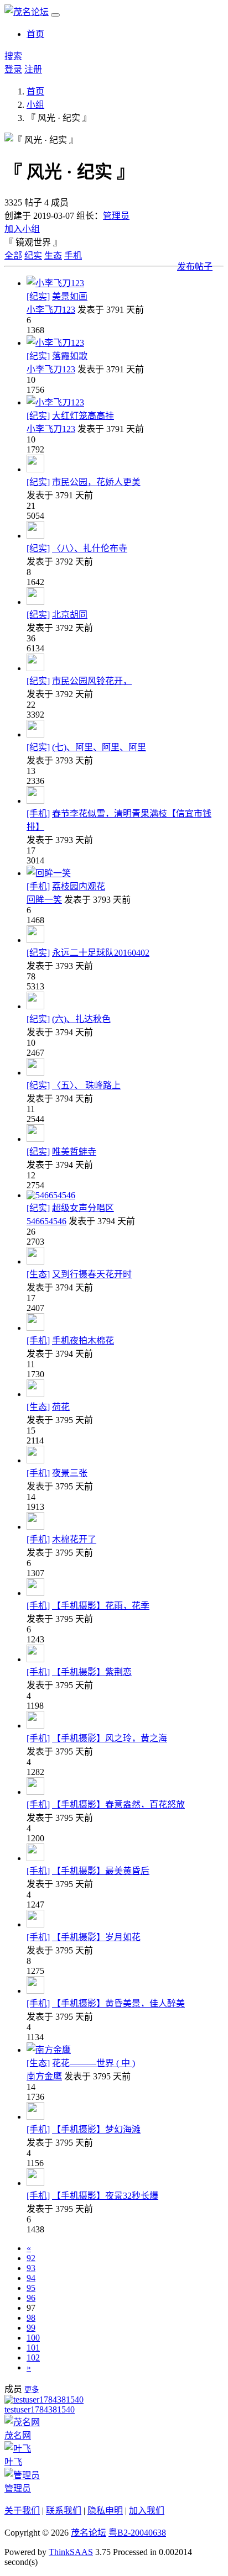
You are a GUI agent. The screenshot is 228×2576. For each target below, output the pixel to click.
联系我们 (64, 2511)
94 (31, 2278)
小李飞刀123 (51, 310)
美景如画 (70, 296)
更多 (32, 2390)
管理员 (116, 216)
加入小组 (22, 229)
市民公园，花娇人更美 (96, 482)
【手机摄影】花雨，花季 (101, 1606)
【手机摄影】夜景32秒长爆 (105, 2196)
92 (31, 2258)
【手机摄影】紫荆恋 (92, 1672)
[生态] (38, 1274)
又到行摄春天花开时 (92, 1274)
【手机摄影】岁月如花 (96, 1937)
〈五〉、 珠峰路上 (86, 1085)
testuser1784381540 (40, 2409)
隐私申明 (105, 2511)
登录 (13, 69)
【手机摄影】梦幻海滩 (96, 2129)
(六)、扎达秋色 (81, 1019)
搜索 (13, 56)
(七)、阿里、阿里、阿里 (99, 747)
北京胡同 (70, 615)
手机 (73, 256)
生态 (53, 256)
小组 (35, 105)
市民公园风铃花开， (92, 681)
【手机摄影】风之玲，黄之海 (110, 1738)
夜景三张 (70, 1473)
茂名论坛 (89, 2533)
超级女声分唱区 (83, 1208)
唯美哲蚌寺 (74, 1152)
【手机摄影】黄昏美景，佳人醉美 (118, 2003)
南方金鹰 (44, 2076)
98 (31, 2318)
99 (31, 2328)
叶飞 (13, 2462)
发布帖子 (195, 267)
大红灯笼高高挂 (83, 416)
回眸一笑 (44, 900)
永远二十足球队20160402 (101, 953)
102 (33, 2358)
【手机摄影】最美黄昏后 (101, 1871)
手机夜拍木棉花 (83, 1340)
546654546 (46, 1221)
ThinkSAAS (71, 2552)
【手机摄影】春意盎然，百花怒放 (118, 1805)
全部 (13, 256)
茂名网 (18, 2435)
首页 (35, 34)
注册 (33, 69)
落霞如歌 (70, 356)
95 (31, 2288)
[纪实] (38, 296)
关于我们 (22, 2511)
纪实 (33, 256)
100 (33, 2338)
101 (33, 2348)
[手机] (38, 813)
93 (31, 2268)
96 (31, 2298)
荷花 (61, 1407)
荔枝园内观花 (79, 886)
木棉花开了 (74, 1539)
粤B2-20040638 (137, 2533)
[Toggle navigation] (55, 15)
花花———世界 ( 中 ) (94, 2063)
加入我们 (147, 2511)
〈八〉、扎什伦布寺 (90, 548)
